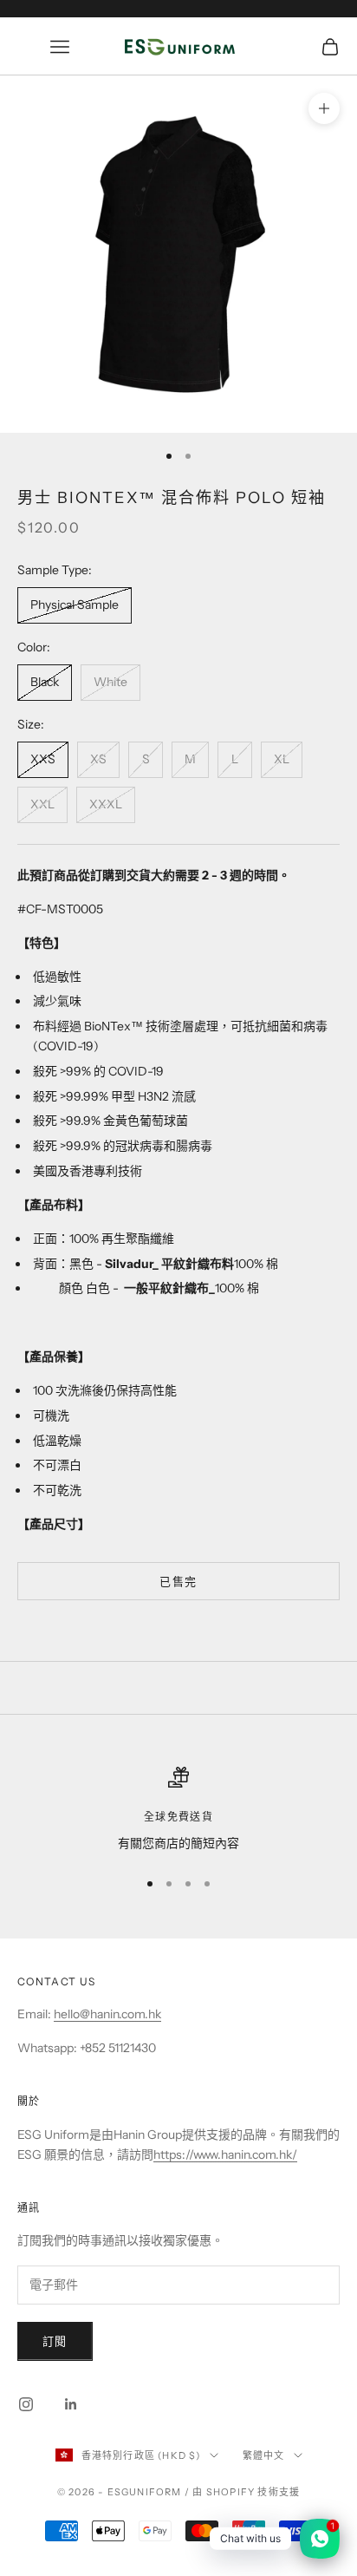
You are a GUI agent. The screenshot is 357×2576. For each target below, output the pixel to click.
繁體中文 (264, 2455)
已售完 (178, 1581)
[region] (178, 1810)
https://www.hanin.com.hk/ (225, 2154)
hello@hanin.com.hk (107, 2014)
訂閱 (55, 2341)
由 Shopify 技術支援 (246, 2492)
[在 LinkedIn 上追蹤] (71, 2404)
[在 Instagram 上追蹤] (26, 2404)
